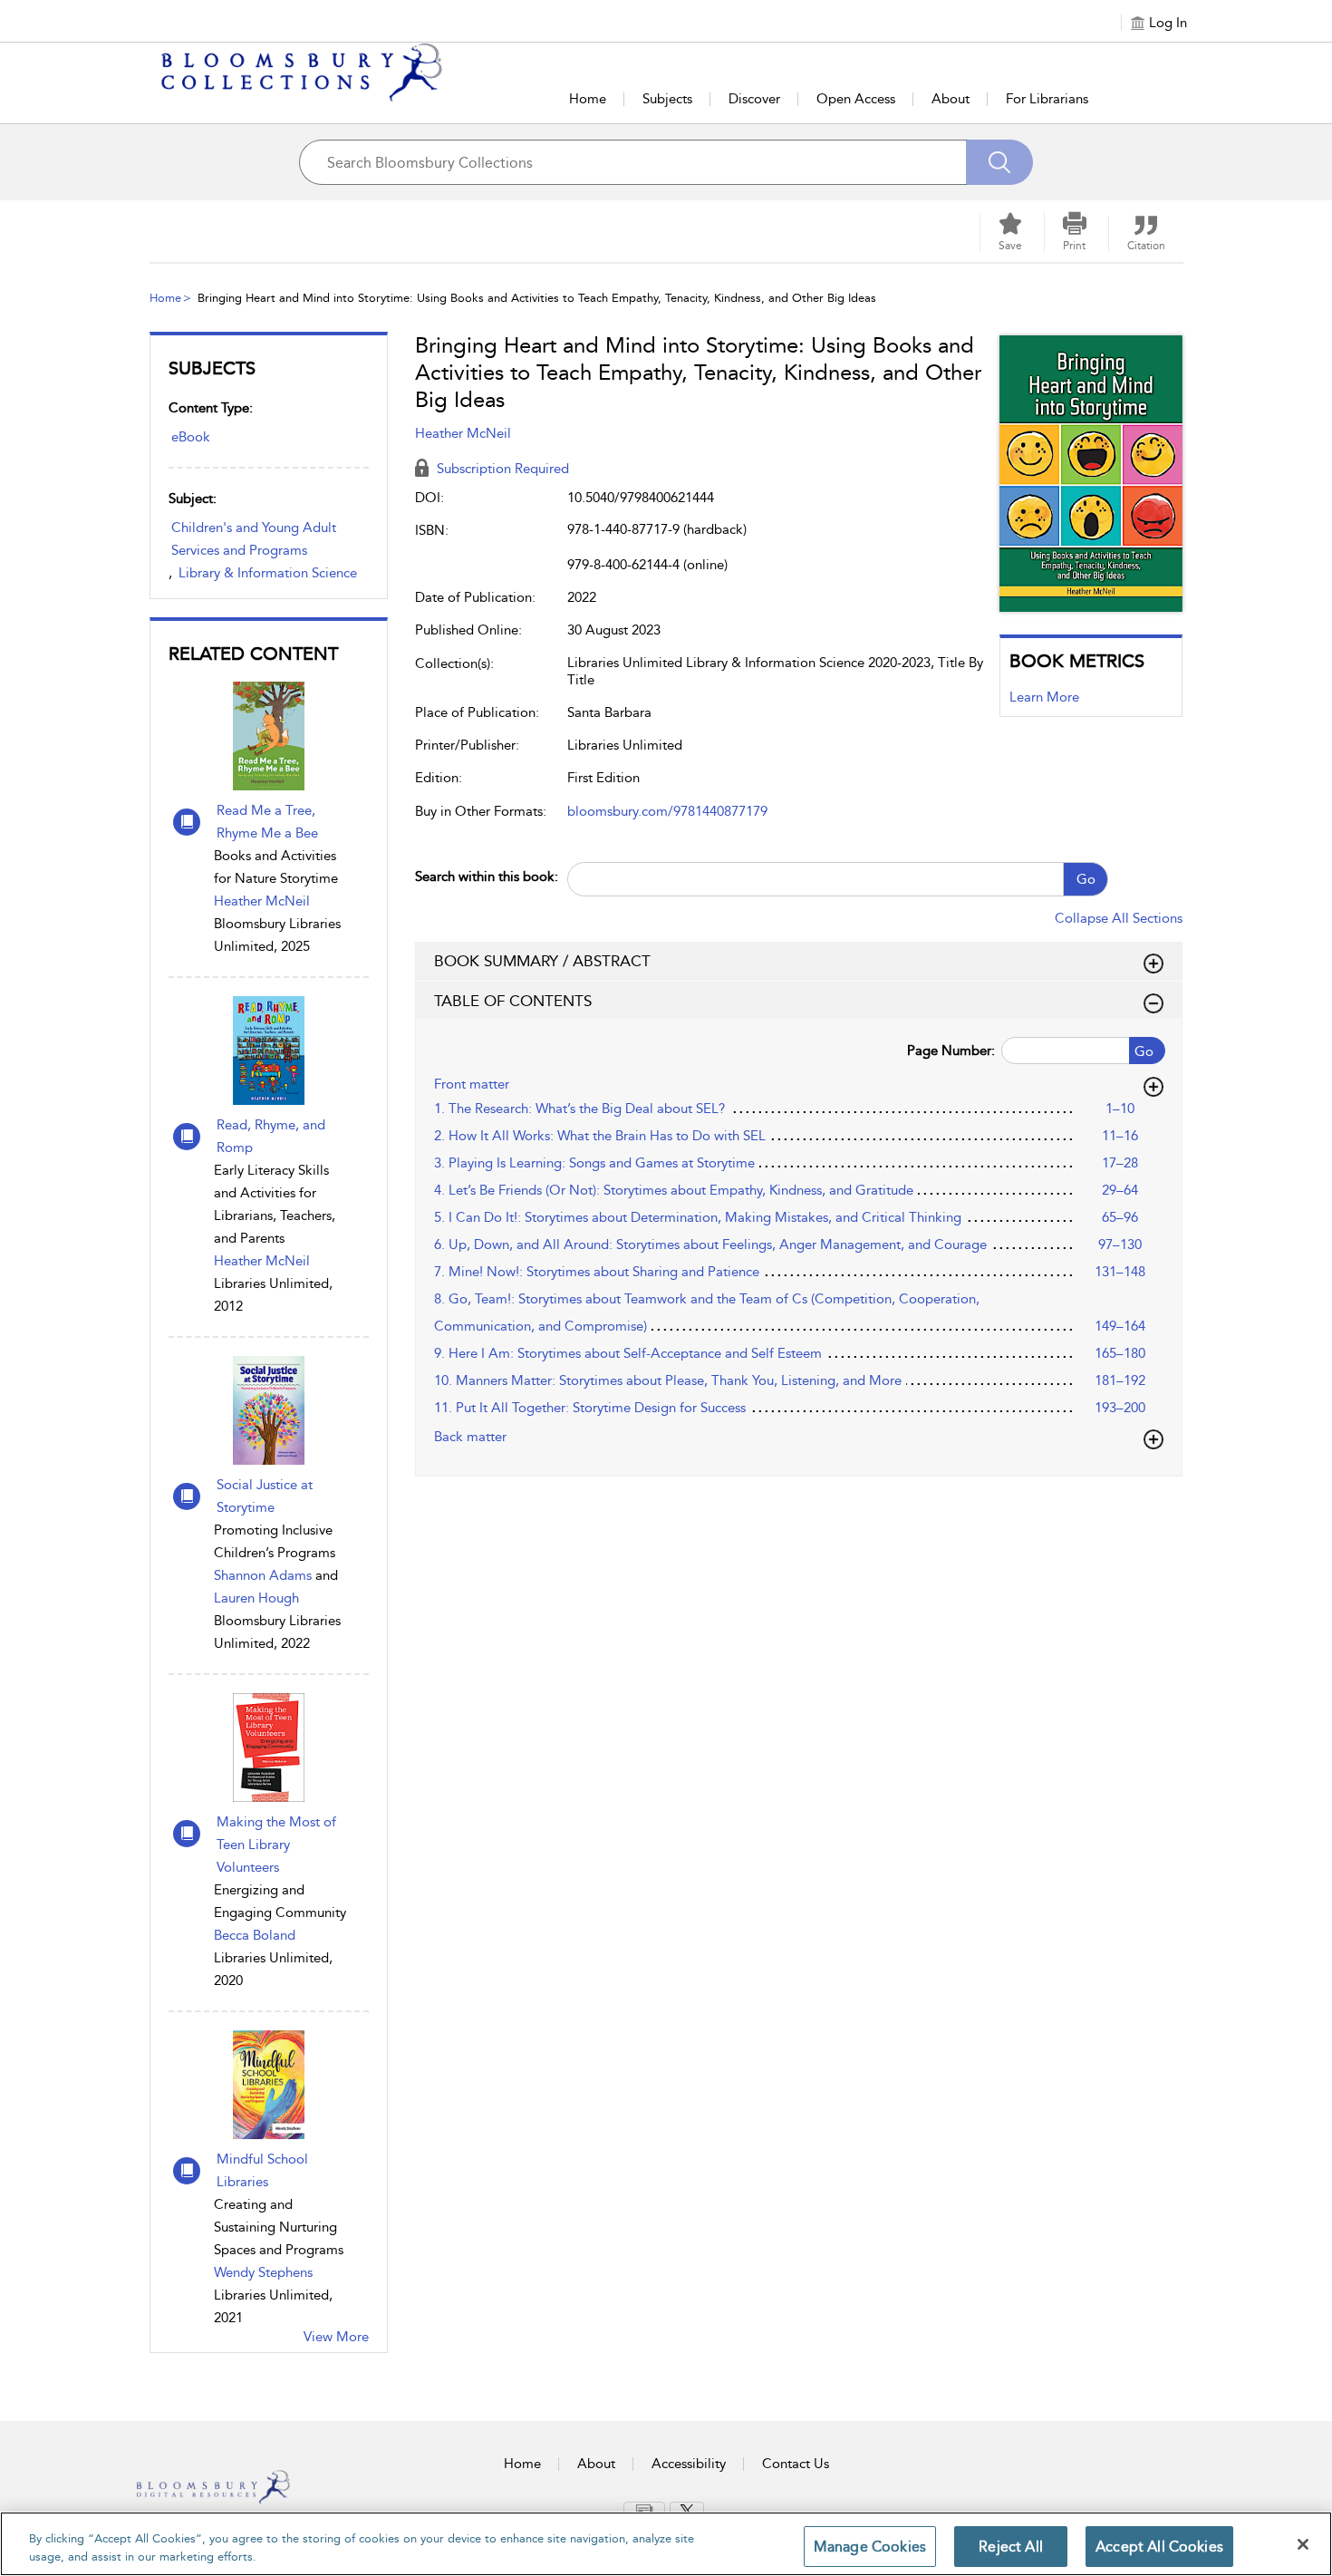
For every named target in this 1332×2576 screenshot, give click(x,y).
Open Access (856, 99)
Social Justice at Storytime (265, 1496)
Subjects (667, 99)
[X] (687, 2511)
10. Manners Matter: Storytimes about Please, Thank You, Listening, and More (668, 1380)
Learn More (1044, 697)
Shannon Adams (263, 1575)
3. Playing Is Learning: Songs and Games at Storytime (594, 1163)
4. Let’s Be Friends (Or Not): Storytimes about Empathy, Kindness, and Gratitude (674, 1190)
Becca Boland (255, 1935)
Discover (754, 99)
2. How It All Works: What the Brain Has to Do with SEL (600, 1136)
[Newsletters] (644, 2510)
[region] (666, 2544)
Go (1086, 879)
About (951, 99)
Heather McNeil (262, 901)
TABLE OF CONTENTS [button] (513, 1001)
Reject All (1011, 2547)
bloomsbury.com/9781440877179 (667, 811)
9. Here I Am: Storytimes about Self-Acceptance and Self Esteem (628, 1353)
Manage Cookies (870, 2547)
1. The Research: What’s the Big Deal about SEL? (579, 1109)
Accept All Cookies (1159, 2547)
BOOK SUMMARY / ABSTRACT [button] (542, 961)
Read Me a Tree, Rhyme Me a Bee (267, 822)
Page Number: (951, 1051)
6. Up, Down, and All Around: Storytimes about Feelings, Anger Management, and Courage (710, 1244)
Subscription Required (501, 469)
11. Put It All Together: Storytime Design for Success (590, 1408)
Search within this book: (487, 876)
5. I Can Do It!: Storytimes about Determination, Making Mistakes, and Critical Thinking (698, 1217)
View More (336, 2337)
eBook (191, 437)
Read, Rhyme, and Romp (271, 1136)
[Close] (1303, 2544)
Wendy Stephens (263, 2272)
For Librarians (1047, 99)
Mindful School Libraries (262, 2170)
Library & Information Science (268, 573)
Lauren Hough (256, 1598)
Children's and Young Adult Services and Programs (254, 539)
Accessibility (689, 2464)
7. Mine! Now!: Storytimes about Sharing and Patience (597, 1272)
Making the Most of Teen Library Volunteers (276, 1845)
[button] (1075, 232)
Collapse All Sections (1119, 918)
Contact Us (796, 2464)
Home (588, 99)
